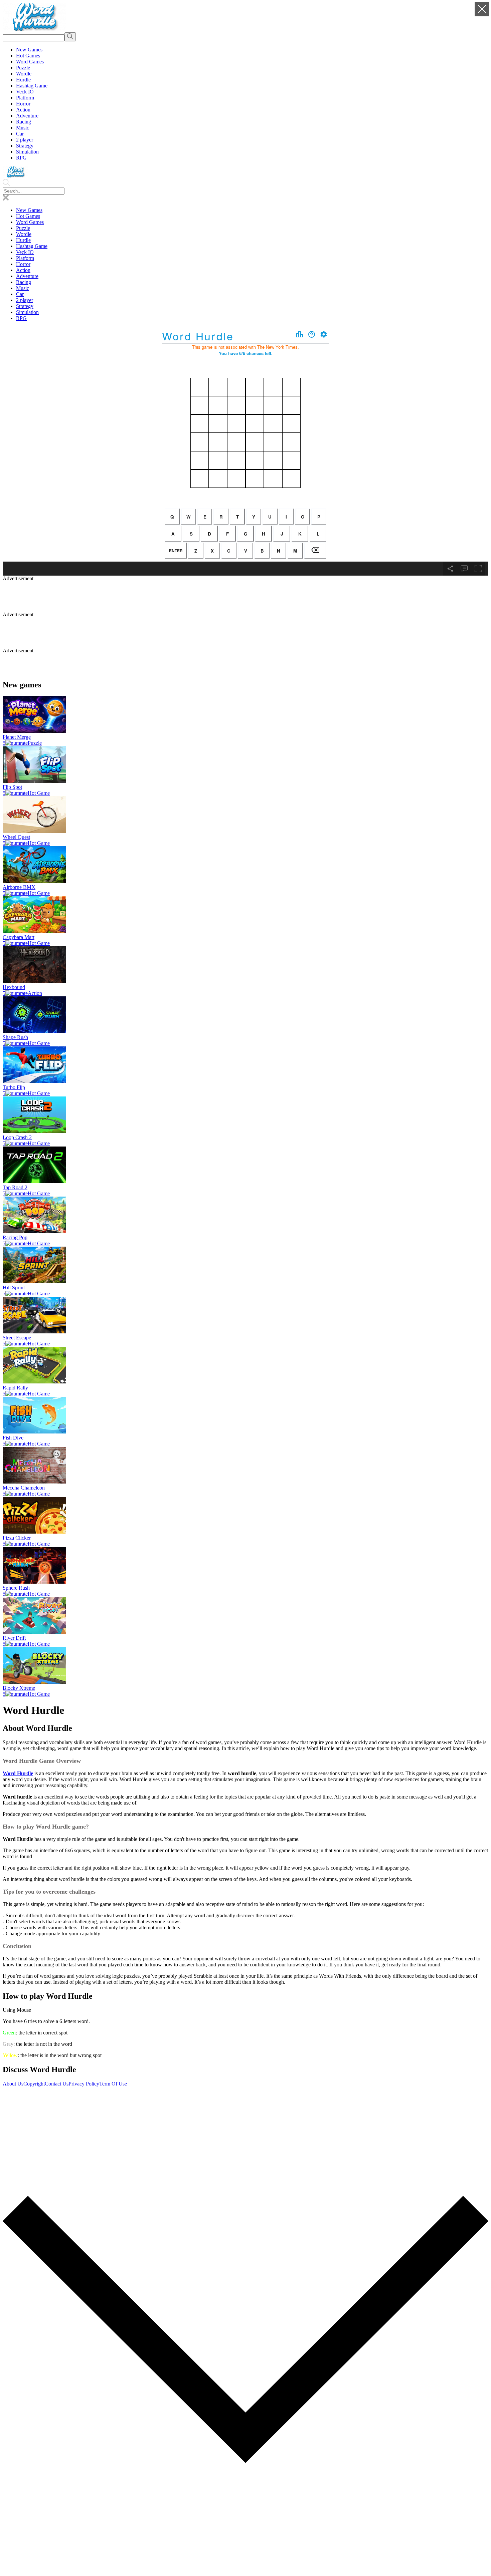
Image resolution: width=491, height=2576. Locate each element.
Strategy (25, 306)
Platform (25, 258)
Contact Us (57, 2084)
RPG (21, 318)
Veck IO (25, 252)
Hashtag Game (32, 246)
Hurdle (23, 240)
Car (20, 294)
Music (23, 288)
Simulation (27, 312)
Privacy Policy (84, 2084)
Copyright (34, 2084)
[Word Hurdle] (34, 29)
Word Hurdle (18, 1773)
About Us (13, 2084)
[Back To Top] (246, 2570)
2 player (25, 300)
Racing (24, 282)
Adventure (27, 276)
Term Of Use (113, 2084)
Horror (23, 264)
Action (23, 270)
